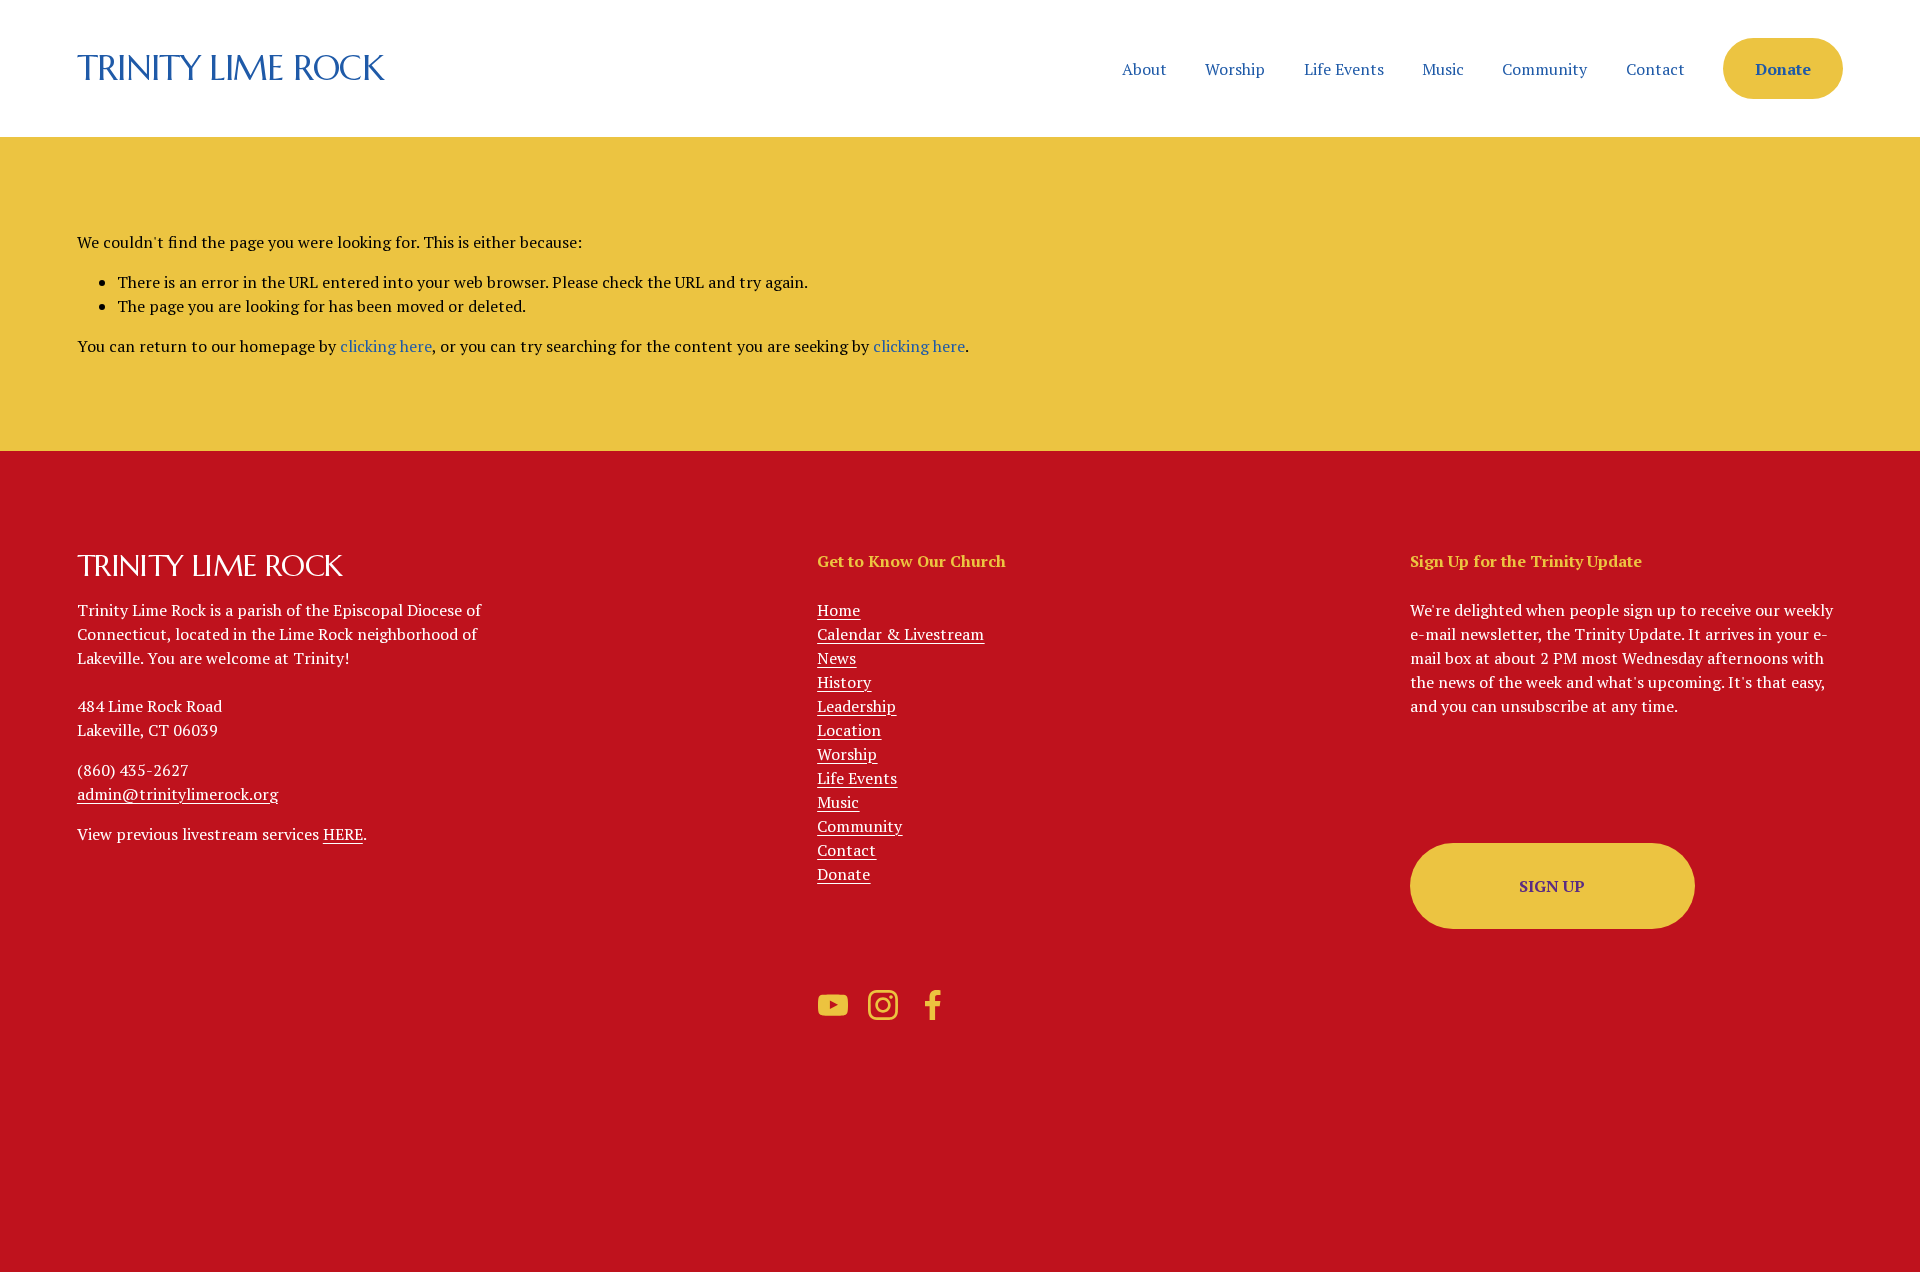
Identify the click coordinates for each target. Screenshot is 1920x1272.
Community (1544, 69)
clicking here (386, 346)
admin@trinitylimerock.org (177, 794)
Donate (1783, 69)
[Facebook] (933, 1005)
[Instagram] (883, 1005)
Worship (1235, 69)
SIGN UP (1552, 886)
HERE (343, 834)
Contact (1655, 69)
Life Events (1344, 69)
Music (1443, 69)
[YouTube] (833, 1005)
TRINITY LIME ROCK (230, 68)
